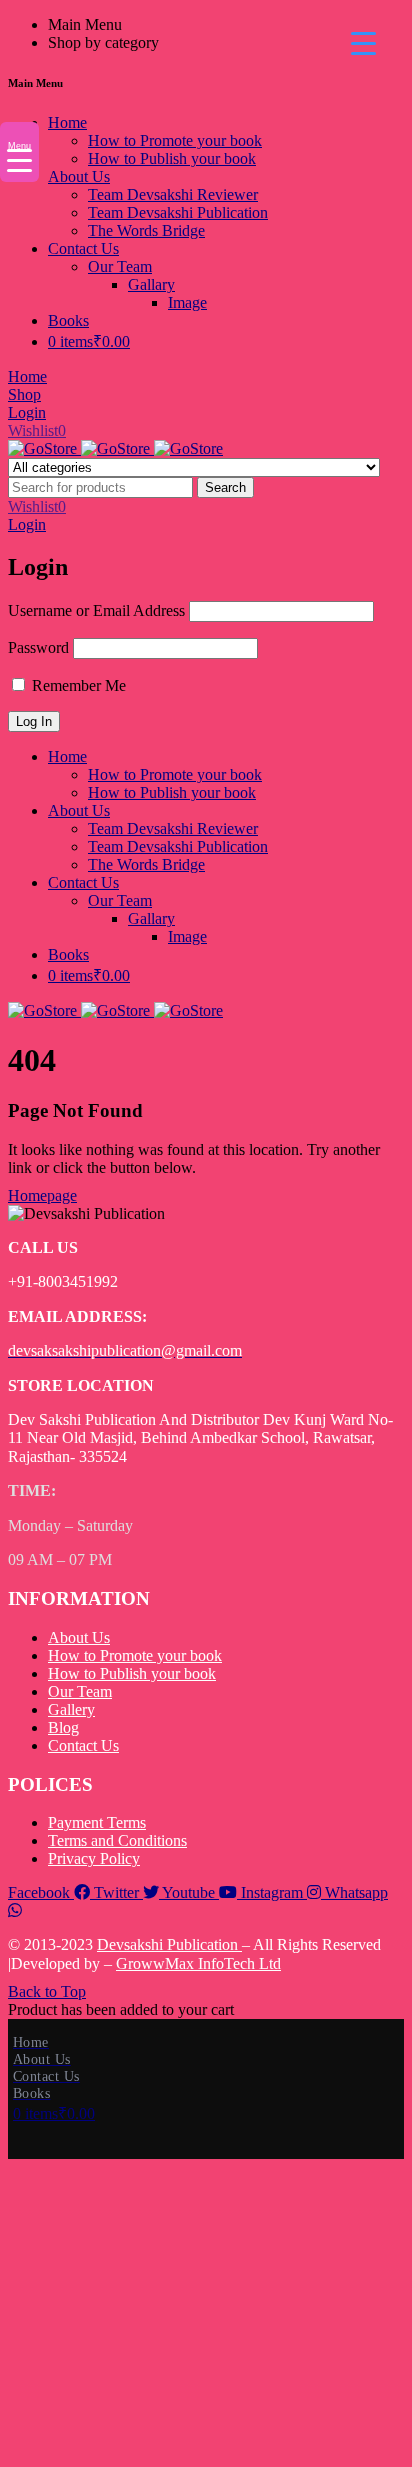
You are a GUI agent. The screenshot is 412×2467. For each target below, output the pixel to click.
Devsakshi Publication (169, 1944)
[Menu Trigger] (363, 42)
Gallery (71, 1709)
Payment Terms (97, 1822)
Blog (63, 1727)
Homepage (42, 1195)
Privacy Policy (94, 1858)
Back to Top (47, 1991)
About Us (79, 1637)
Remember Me (77, 685)
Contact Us (83, 1745)
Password (38, 647)
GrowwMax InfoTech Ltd (198, 1963)
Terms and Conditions (117, 1840)
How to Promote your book (135, 1655)
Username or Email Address (96, 610)
